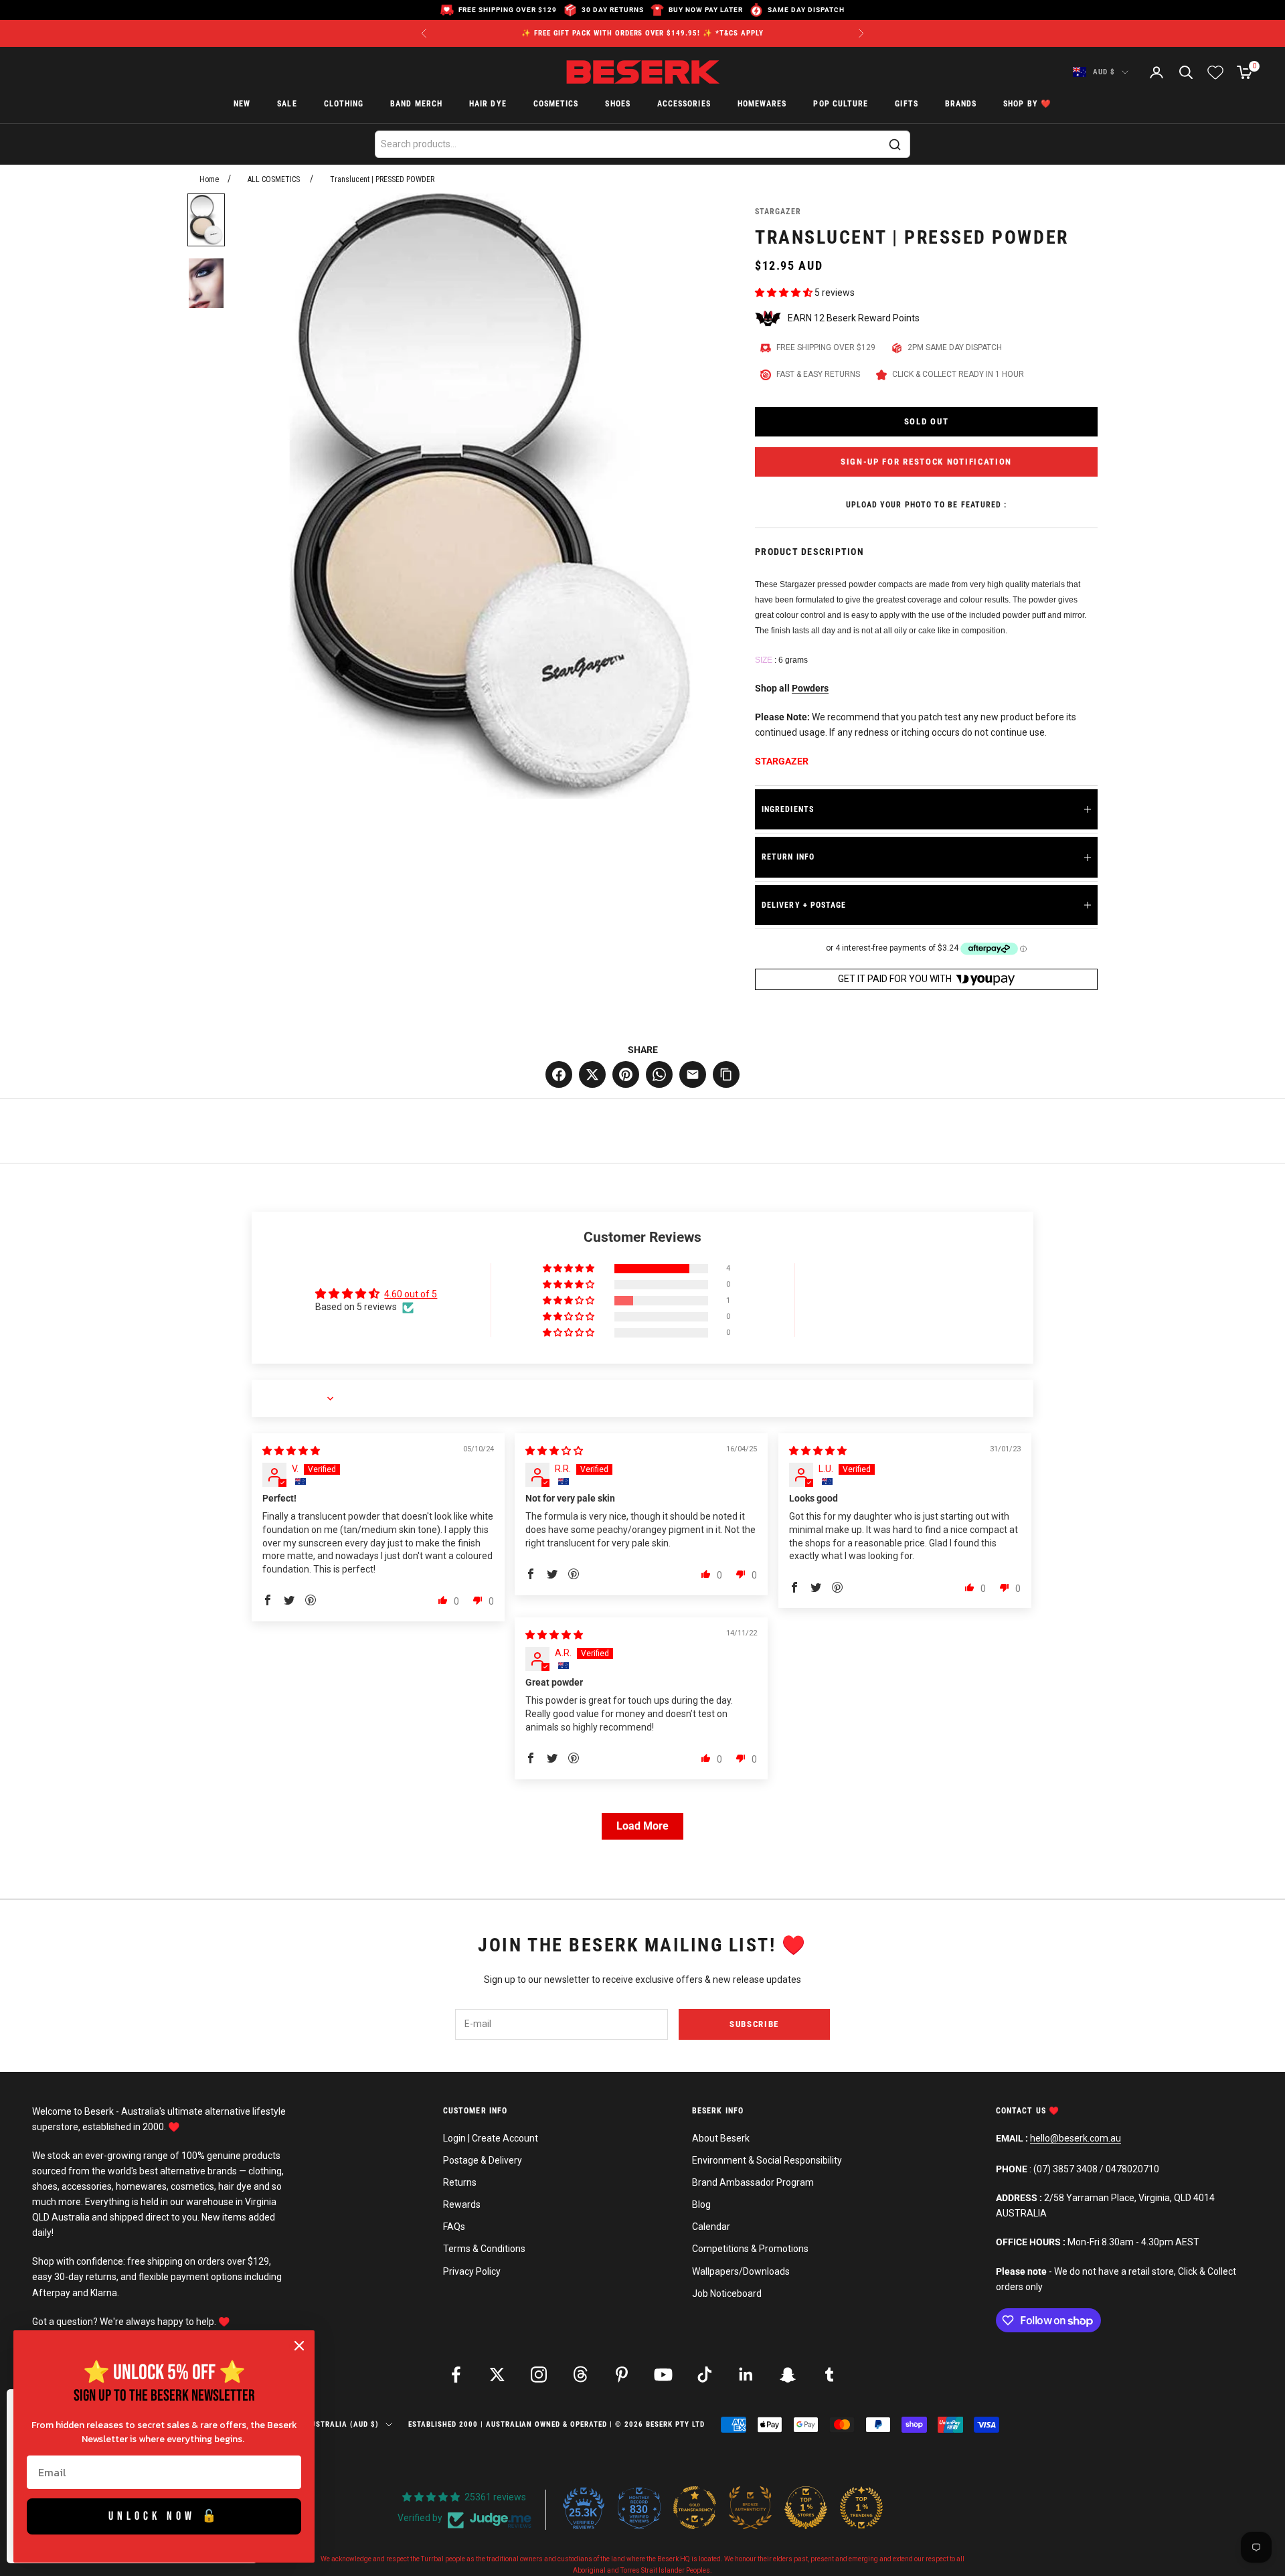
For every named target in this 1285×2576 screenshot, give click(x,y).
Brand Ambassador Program (753, 2182)
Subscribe (754, 2024)
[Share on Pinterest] (626, 1074)
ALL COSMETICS (274, 179)
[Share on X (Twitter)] (592, 1074)
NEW (242, 104)
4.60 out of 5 (411, 1294)
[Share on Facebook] (559, 1074)
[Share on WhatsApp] (659, 1074)
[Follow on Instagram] (539, 2374)
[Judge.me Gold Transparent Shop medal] (695, 2508)
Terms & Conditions (484, 2249)
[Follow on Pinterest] (622, 2374)
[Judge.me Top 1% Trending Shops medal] (861, 2508)
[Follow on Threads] (580, 2374)
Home (209, 179)
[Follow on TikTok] (705, 2374)
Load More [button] (642, 1826)
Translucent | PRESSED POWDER (382, 179)
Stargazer (778, 212)
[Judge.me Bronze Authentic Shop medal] (750, 2508)
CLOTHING (344, 104)
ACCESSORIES (684, 104)
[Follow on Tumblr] (829, 2374)
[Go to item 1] (206, 220)
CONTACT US (1022, 2111)
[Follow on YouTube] (663, 2374)
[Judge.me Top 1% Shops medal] (806, 2508)
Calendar (711, 2227)
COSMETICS (556, 104)
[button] (785, 293)
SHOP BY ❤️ (1027, 104)
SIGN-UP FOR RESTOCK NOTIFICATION (926, 462)
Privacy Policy (472, 2271)
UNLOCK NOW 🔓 (164, 2516)
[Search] (895, 145)
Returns (460, 2182)
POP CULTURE (841, 104)
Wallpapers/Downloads (741, 2271)
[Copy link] (726, 1074)
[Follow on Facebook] (456, 2374)
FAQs (454, 2227)
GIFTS (906, 104)
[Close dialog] (299, 2346)
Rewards (462, 2204)
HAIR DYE (488, 104)
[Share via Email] (693, 1074)
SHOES (617, 104)
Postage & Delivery (483, 2160)
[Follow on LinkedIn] (746, 2374)
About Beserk (721, 2138)
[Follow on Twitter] (497, 2374)
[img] (291, 1451)
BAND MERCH (416, 104)
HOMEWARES (762, 104)
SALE (287, 104)
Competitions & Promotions (750, 2249)
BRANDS (961, 104)
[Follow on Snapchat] (788, 2374)
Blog (701, 2204)
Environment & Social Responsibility (767, 2160)
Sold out (927, 421)
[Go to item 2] (206, 283)
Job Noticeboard (727, 2293)
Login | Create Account (491, 2138)
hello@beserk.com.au (1076, 2138)
